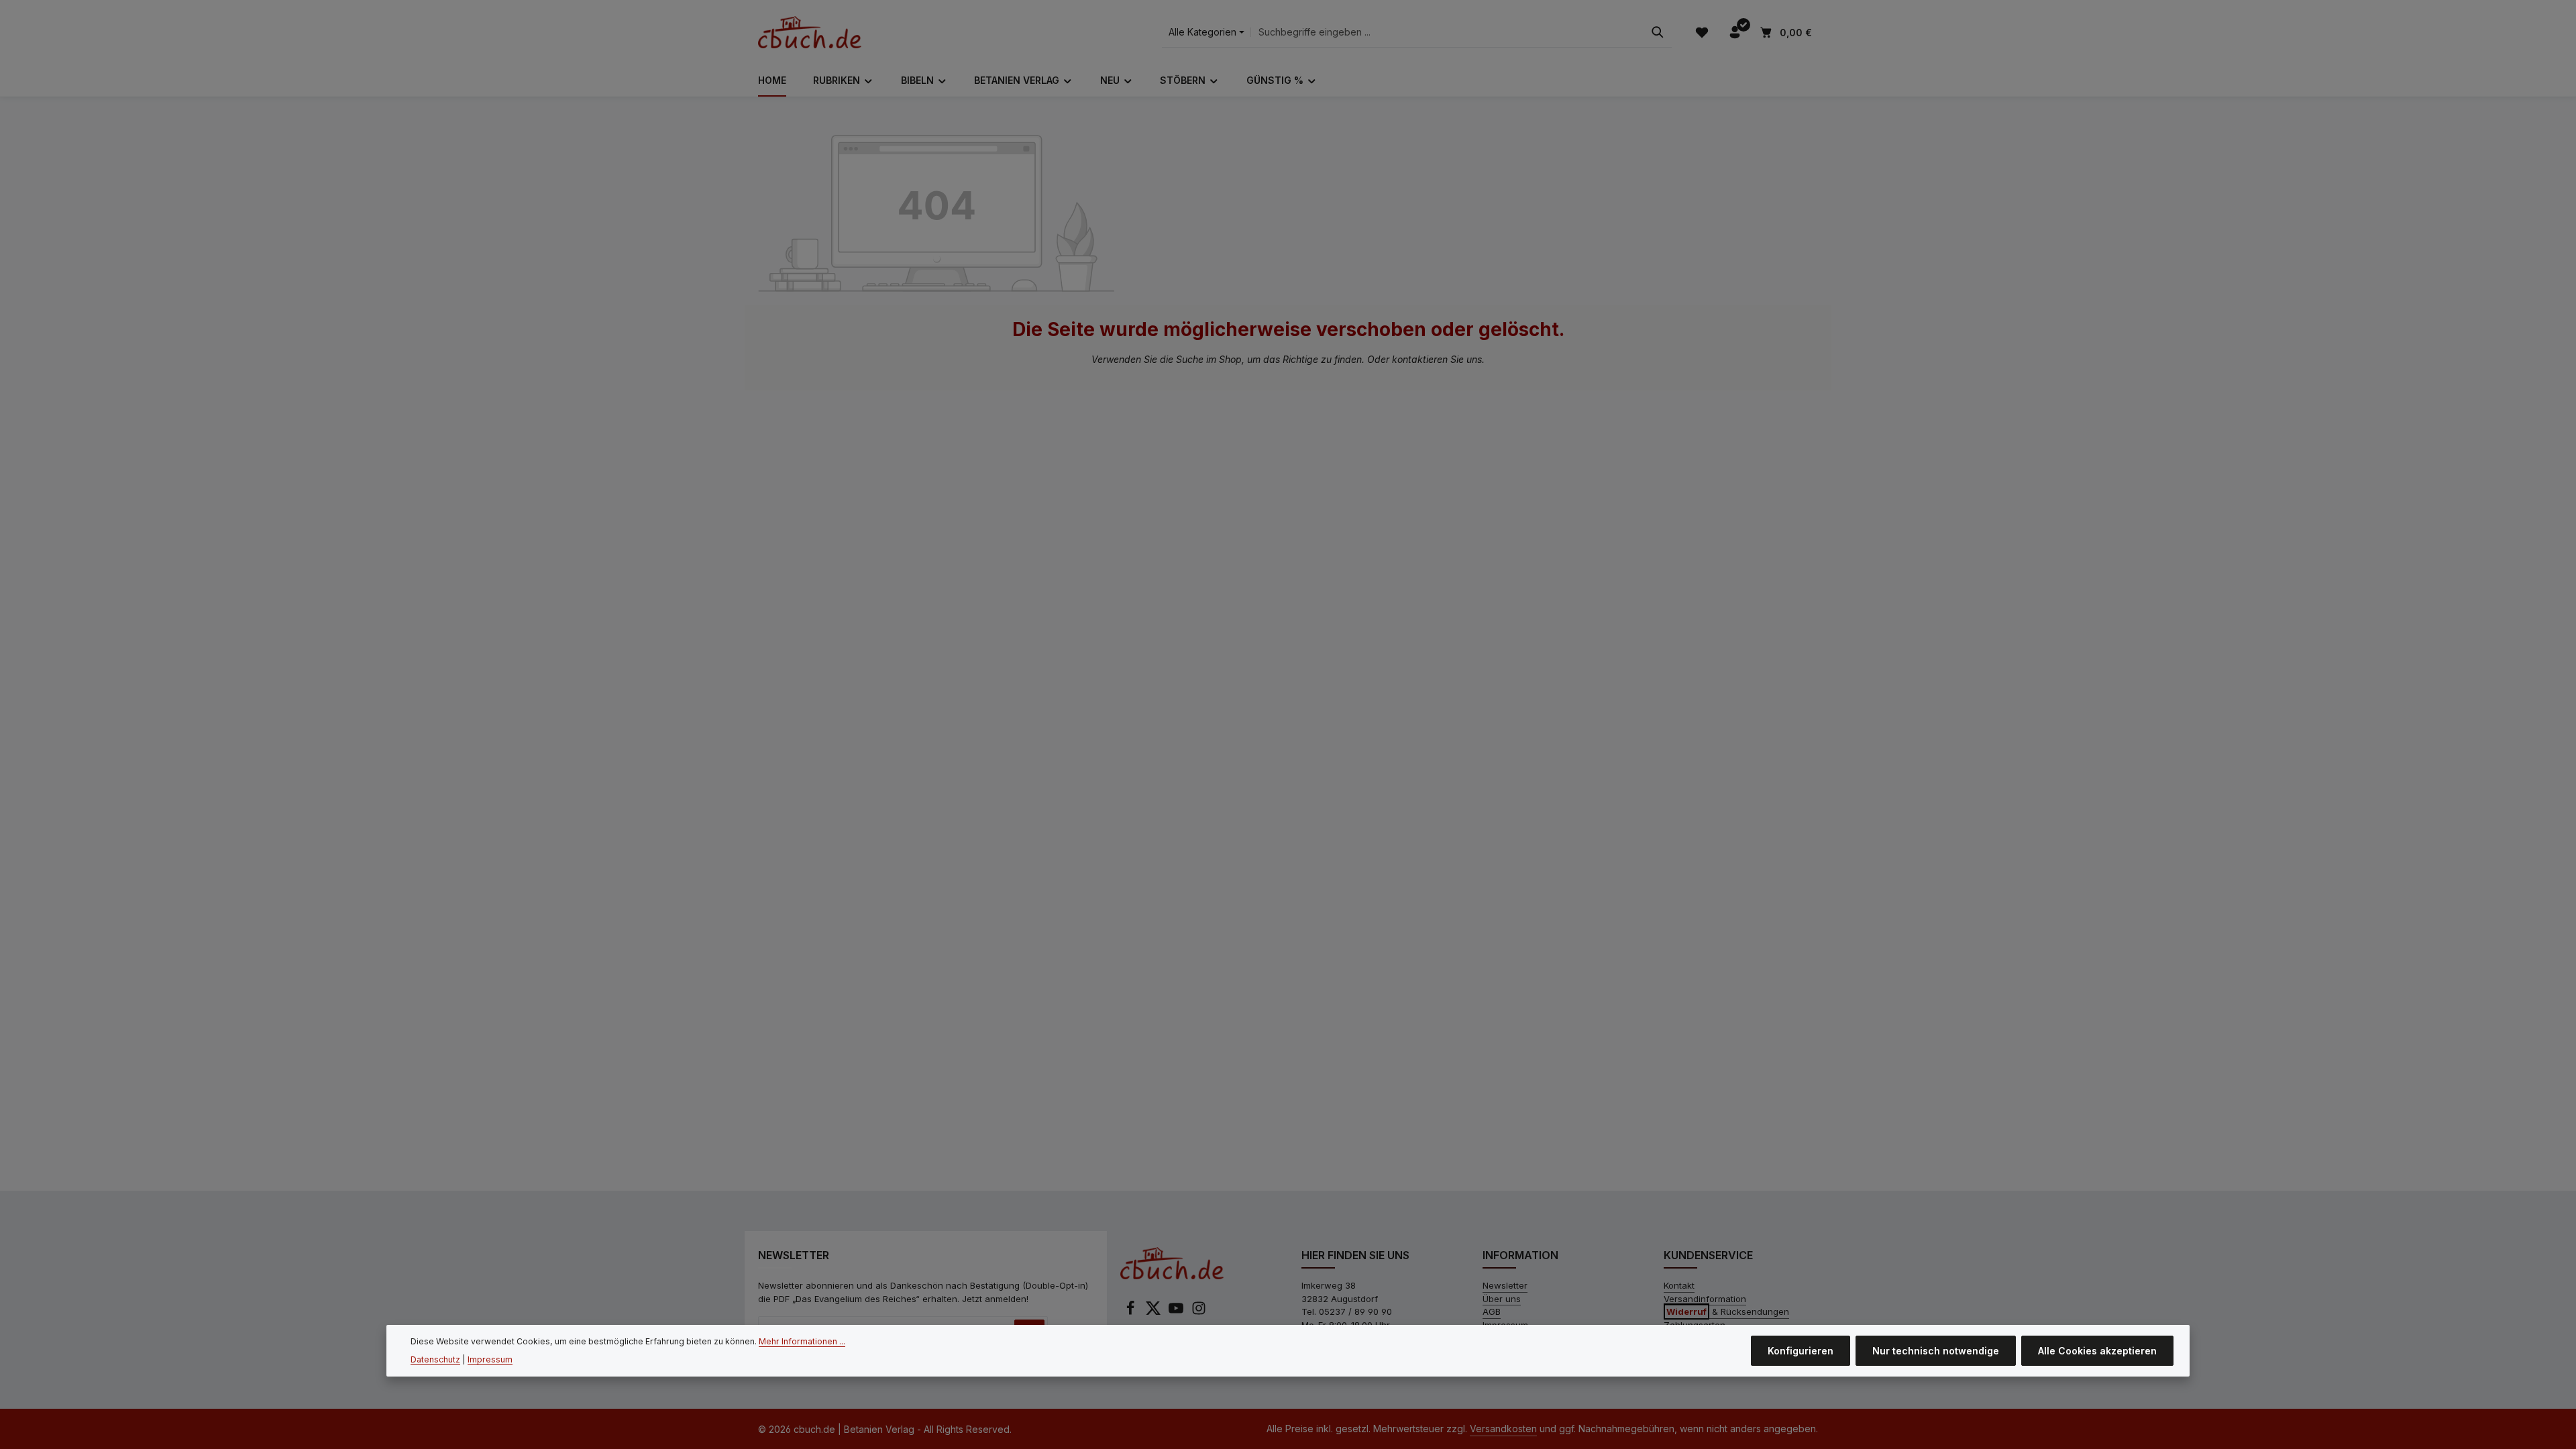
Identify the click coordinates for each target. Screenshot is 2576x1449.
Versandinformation (1705, 1299)
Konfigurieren (1801, 1351)
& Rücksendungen (1728, 1311)
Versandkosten (1503, 1429)
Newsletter (1505, 1285)
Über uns (1502, 1299)
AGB (1492, 1311)
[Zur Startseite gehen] (810, 32)
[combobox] (1447, 33)
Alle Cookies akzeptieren (2097, 1351)
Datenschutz (435, 1359)
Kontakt (1679, 1285)
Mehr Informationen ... (802, 1341)
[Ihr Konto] (1734, 33)
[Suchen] (1658, 33)
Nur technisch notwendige (1936, 1351)
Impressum (490, 1359)
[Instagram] (1199, 1312)
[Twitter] (1155, 1312)
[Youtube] (1177, 1312)
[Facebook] (1132, 1312)
